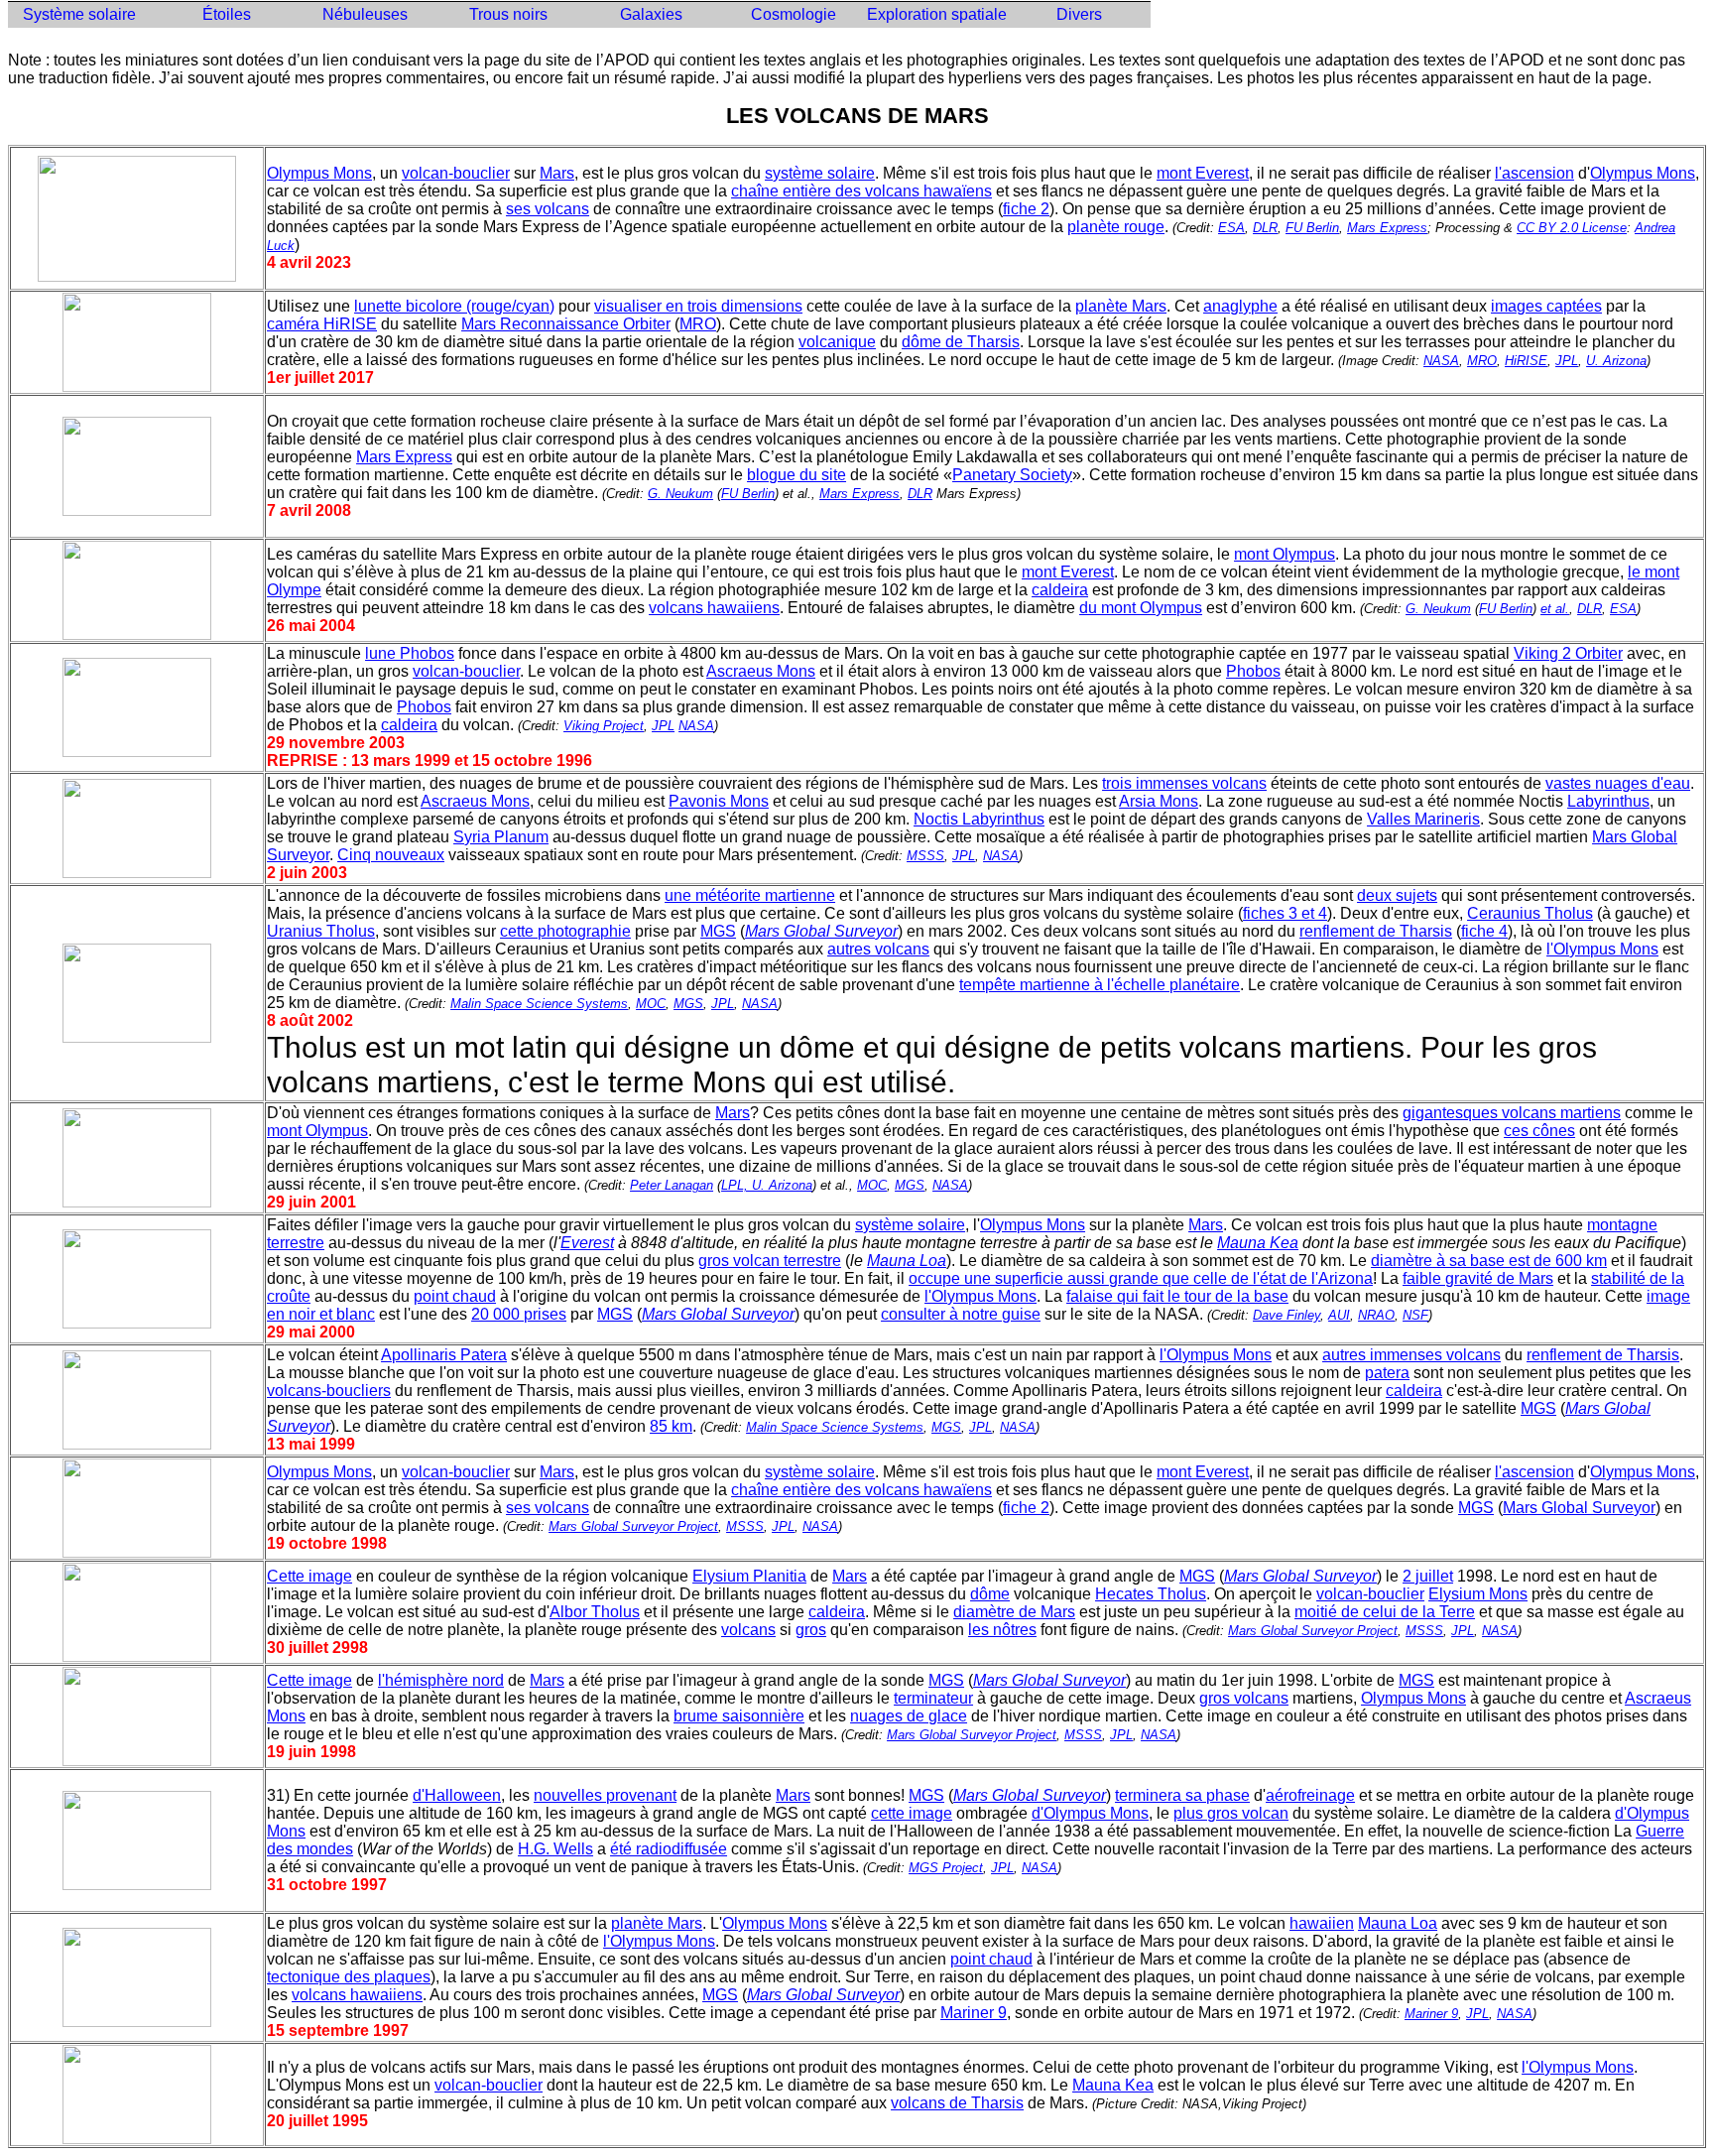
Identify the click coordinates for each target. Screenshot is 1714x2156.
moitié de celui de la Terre (1385, 1612)
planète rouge (1116, 227)
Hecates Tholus (1151, 1594)
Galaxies (651, 14)
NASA (1441, 361)
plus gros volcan (1231, 1813)
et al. (1555, 609)
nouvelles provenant (605, 1795)
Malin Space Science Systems (539, 1004)
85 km (671, 1426)
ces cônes (1539, 1131)
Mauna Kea (1113, 2085)
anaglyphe (1240, 306)
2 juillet (1428, 1576)
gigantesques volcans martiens (1512, 1113)
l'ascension (1534, 173)
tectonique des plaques (349, 1977)
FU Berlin (1312, 228)
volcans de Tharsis (957, 2103)
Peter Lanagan (672, 1185)
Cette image (309, 1576)
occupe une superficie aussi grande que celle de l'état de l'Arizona (1141, 1278)
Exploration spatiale (937, 14)
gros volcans (1244, 1698)
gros (811, 1630)
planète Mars (1121, 306)
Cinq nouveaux (391, 855)
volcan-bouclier (456, 173)
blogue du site (796, 475)
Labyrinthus (1608, 801)
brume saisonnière (739, 1716)
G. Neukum (680, 494)
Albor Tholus (595, 1612)
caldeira (1060, 590)
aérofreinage (1310, 1795)
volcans (748, 1630)
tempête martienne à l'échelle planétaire (1100, 985)
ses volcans (548, 209)
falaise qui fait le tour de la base (1177, 1296)
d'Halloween (457, 1795)
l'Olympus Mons (1602, 949)
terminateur (933, 1698)
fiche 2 (1026, 209)
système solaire (820, 173)
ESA (1231, 228)
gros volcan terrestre (770, 1261)
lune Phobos (410, 653)
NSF (1415, 1315)
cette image (912, 1813)
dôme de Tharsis (961, 342)
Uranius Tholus (321, 931)
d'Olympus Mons (1090, 1813)
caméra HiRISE (322, 324)
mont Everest (1203, 173)
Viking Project (604, 726)
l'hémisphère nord (441, 1680)
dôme (990, 1594)
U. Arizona (1616, 361)
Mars (557, 173)
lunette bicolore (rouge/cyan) (454, 306)
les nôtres (1002, 1630)
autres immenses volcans (1411, 1355)
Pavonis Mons (719, 801)
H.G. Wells (555, 1849)
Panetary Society (1012, 475)
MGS (718, 931)
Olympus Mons (319, 173)
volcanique (837, 342)
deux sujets (1397, 895)
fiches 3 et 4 (1285, 913)
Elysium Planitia (749, 1576)
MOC (651, 1004)
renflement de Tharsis (1376, 931)
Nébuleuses (365, 14)
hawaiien (1322, 1923)
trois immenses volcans (1184, 783)
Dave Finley (1286, 1315)
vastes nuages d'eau (1618, 783)
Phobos (1253, 671)
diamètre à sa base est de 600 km (1489, 1261)
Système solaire (79, 14)
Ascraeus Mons (761, 671)
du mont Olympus (1141, 608)
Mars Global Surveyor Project (633, 1526)
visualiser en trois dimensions (698, 306)
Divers (1079, 14)
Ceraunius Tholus (1530, 913)
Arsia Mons (1159, 801)
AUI (1339, 1315)
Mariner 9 (974, 2013)
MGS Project (946, 1868)
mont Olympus (1285, 554)
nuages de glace (909, 1716)
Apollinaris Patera (444, 1355)
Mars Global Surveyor (1579, 1508)
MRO (698, 324)
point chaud (455, 1296)
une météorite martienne (750, 895)
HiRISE (1526, 361)
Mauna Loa (1398, 1923)
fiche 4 (1484, 931)
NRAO (1376, 1315)
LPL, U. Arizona (767, 1185)
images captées (1546, 306)
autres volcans (878, 949)
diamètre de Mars (1014, 1612)
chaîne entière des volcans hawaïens (861, 191)
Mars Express (1387, 228)
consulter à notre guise (961, 1314)
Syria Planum (501, 837)
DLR (1265, 228)
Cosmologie (794, 14)
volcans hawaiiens (714, 608)
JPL (1567, 361)
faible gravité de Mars (1478, 1278)
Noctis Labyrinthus (979, 819)
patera (1387, 1373)
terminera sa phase (1182, 1795)
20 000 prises (519, 1314)
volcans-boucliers (329, 1391)
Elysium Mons (1478, 1594)
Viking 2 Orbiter (1568, 653)
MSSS (925, 856)
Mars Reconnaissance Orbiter (566, 324)
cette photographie (565, 931)
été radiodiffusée (669, 1849)
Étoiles (223, 14)
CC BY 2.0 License (1572, 228)
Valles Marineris (1423, 819)
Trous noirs (508, 14)
